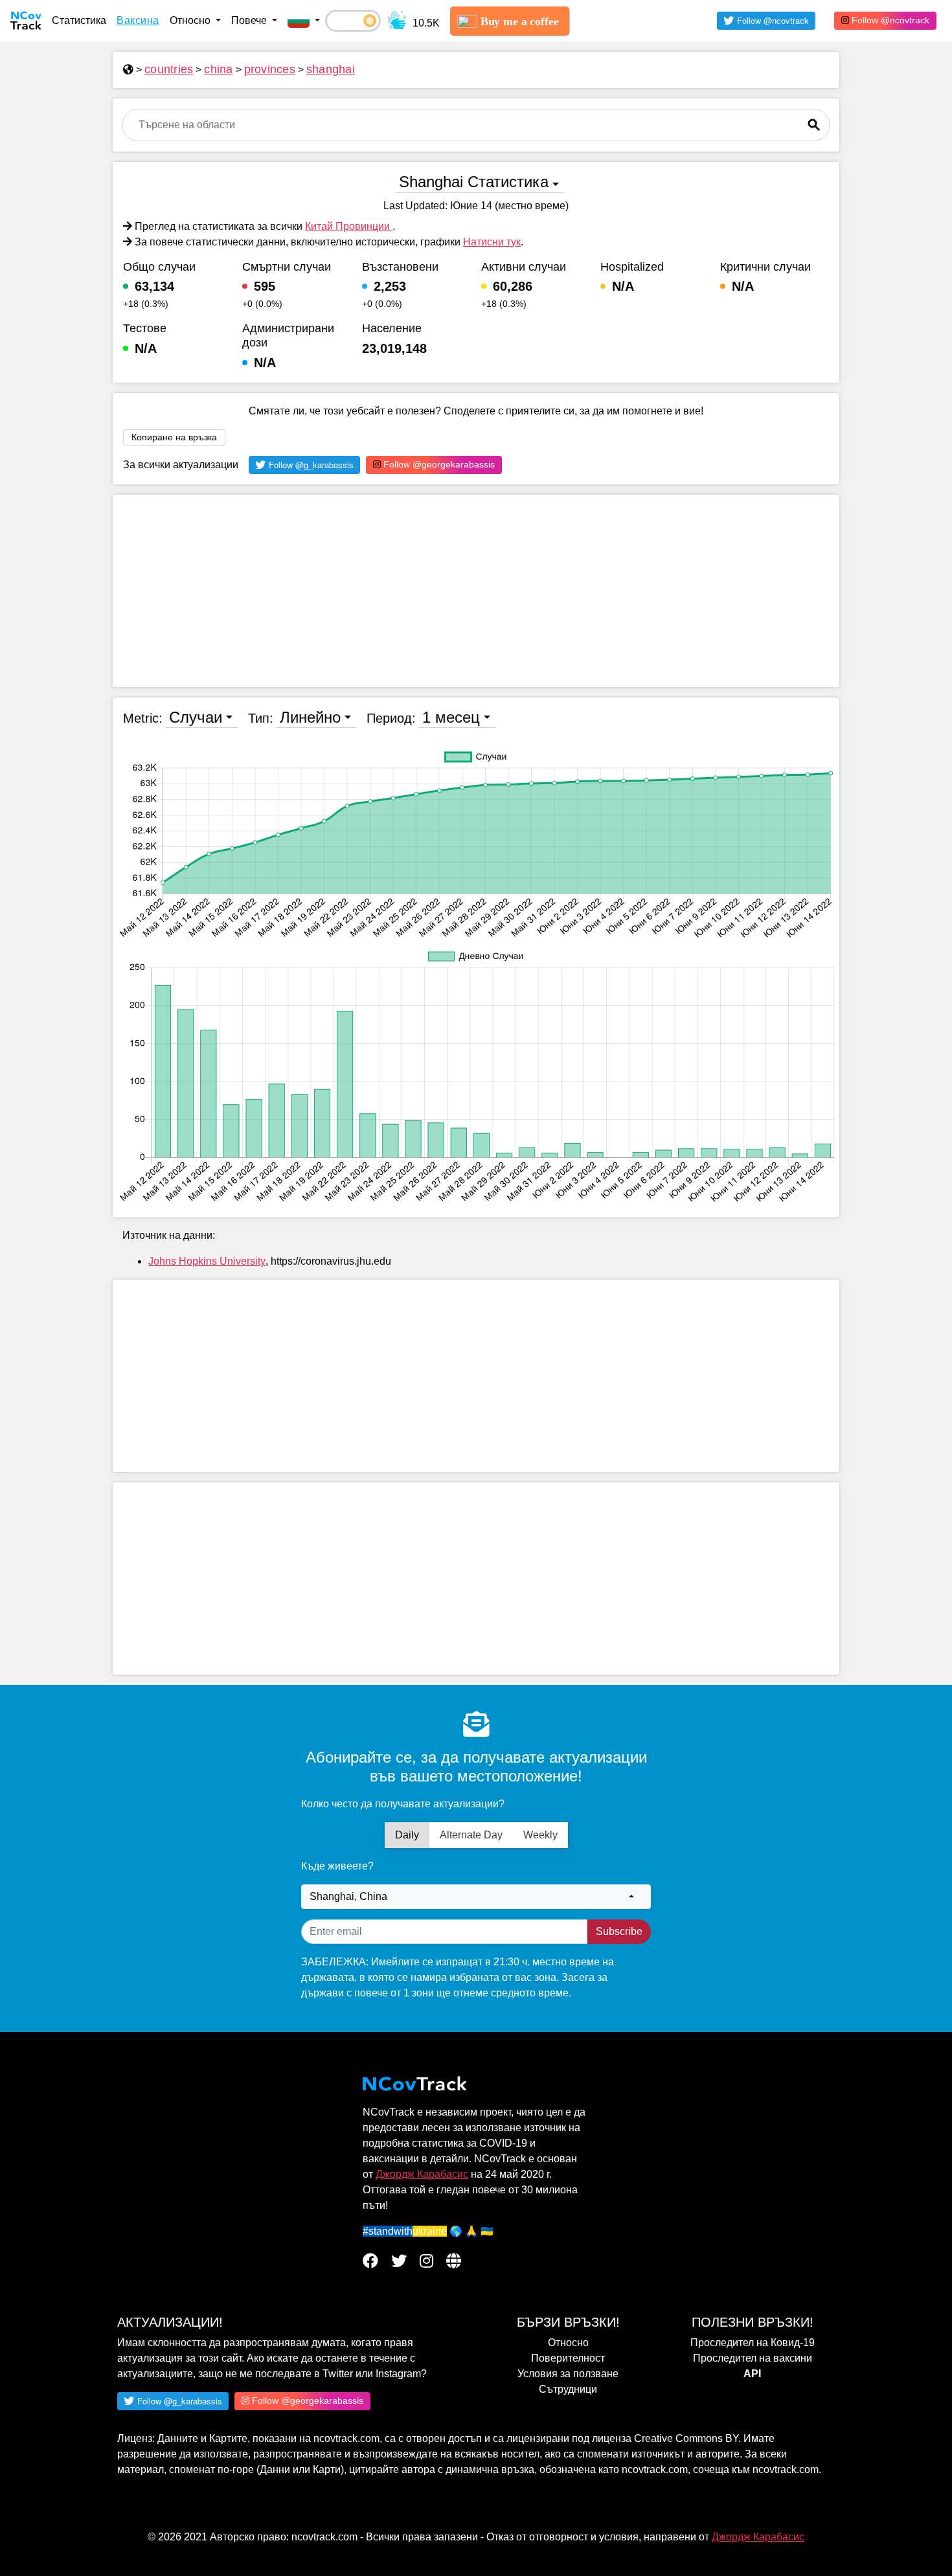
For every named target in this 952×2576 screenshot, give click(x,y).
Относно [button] (191, 20)
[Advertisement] (476, 591)
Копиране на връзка (174, 437)
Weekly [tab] (540, 1835)
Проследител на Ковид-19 (753, 2343)
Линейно (310, 717)
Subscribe (619, 1931)
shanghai (331, 69)
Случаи (196, 717)
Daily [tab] (407, 1835)
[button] (304, 21)
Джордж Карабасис (422, 2174)
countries (169, 69)
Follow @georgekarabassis (438, 464)
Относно (568, 2343)
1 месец (451, 717)
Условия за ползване (568, 2374)
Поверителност (568, 2358)
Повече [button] (250, 20)
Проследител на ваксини (753, 2358)
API (752, 2374)
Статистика (79, 20)
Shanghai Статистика (474, 182)
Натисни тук (492, 242)
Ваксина (138, 20)
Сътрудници (568, 2389)
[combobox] (476, 1897)
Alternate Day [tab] (471, 1835)
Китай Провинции (349, 226)
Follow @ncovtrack (889, 20)
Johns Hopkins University (207, 1261)
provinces (270, 69)
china (218, 69)
